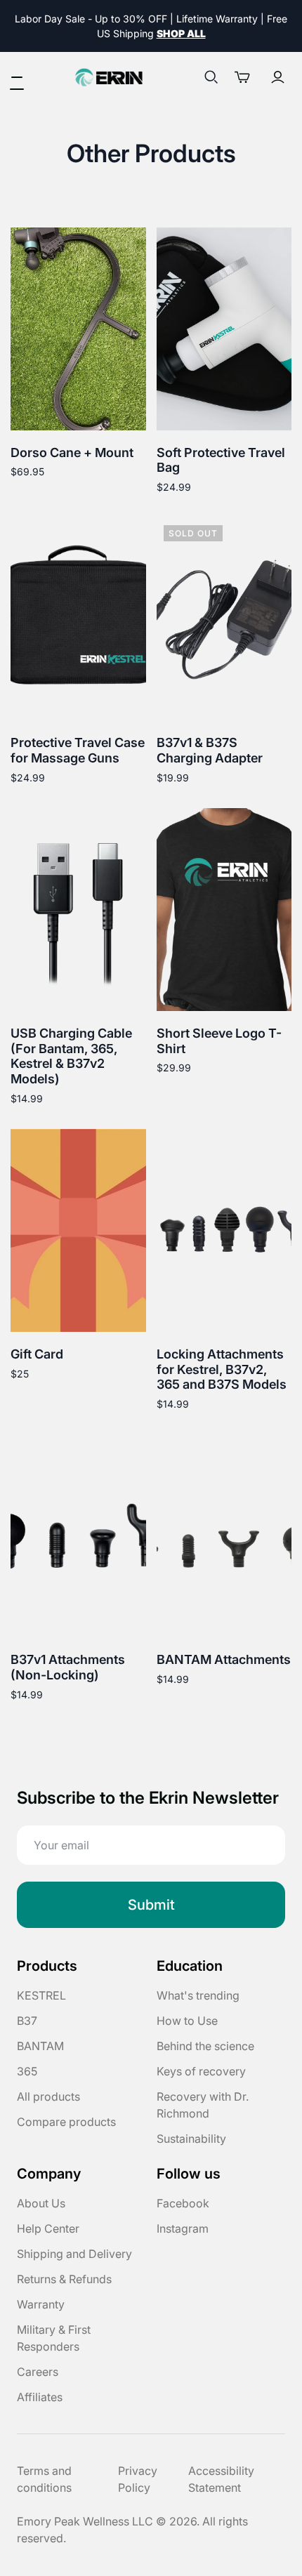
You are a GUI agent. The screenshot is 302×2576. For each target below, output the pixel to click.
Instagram (183, 2228)
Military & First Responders (54, 2338)
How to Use (187, 2021)
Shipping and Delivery (74, 2254)
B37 (27, 2021)
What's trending (198, 1995)
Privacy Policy (138, 2479)
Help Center (48, 2228)
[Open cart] (247, 77)
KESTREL (41, 1995)
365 (27, 2071)
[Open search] (211, 77)
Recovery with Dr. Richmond (203, 2105)
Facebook (183, 2203)
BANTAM (40, 2046)
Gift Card (37, 1354)
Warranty (41, 2304)
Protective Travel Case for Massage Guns (78, 750)
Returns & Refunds (64, 2279)
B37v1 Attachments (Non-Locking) (68, 1667)
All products (48, 2096)
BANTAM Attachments (224, 1659)
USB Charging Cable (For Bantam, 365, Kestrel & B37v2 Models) (71, 1056)
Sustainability (191, 2139)
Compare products (66, 2122)
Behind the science (205, 2046)
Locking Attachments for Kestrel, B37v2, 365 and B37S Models (222, 1369)
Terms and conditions (44, 2479)
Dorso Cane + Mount (72, 453)
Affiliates (40, 2397)
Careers (38, 2372)
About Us (41, 2203)
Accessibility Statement (221, 2479)
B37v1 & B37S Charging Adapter (210, 750)
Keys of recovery (201, 2071)
